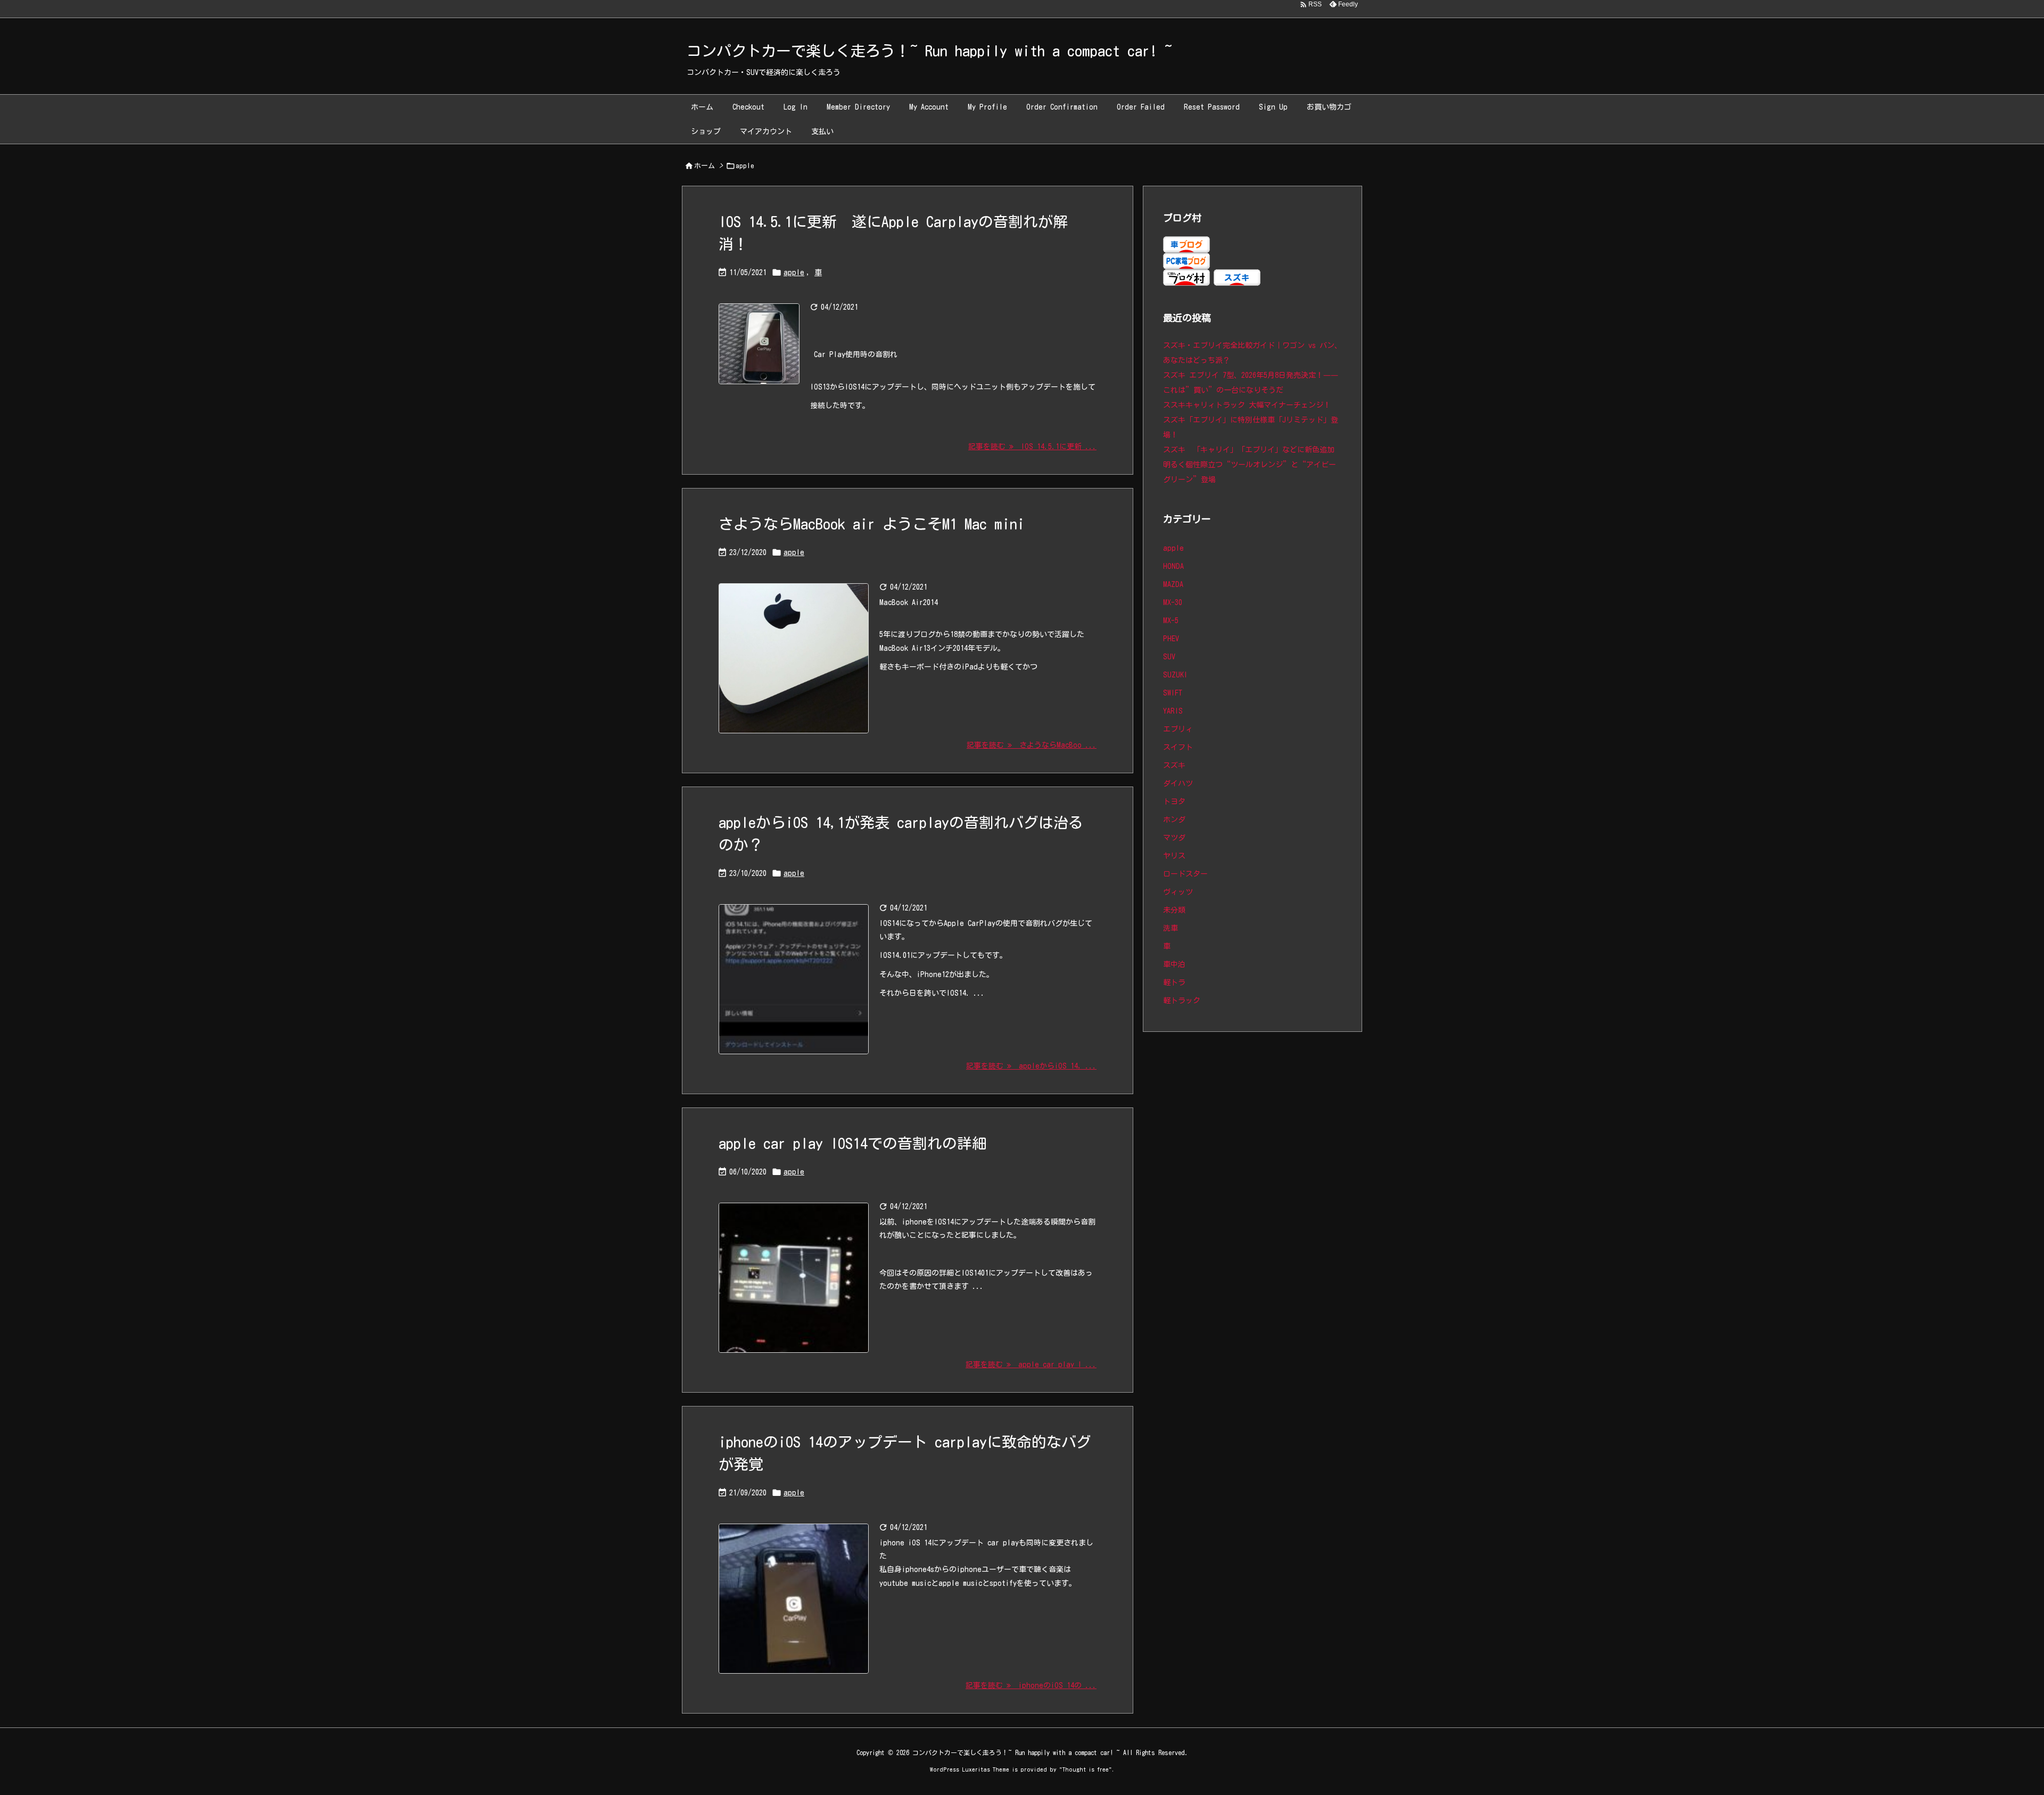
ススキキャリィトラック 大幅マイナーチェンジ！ (1247, 405)
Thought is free (1086, 1769)
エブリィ (1178, 729)
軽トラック (1182, 1000)
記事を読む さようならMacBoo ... (1032, 745)
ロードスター (1185, 874)
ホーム (704, 166)
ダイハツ (1178, 783)
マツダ (1174, 838)
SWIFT (1173, 693)
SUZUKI (1175, 675)
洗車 (1171, 928)
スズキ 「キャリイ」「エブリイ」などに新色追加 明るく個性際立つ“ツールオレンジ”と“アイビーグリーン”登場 (1252, 465)
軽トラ (1174, 982)
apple (794, 272)
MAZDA (1173, 584)
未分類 (1174, 910)
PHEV (1171, 639)
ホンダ (1174, 820)
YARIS (1173, 711)
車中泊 (1174, 964)
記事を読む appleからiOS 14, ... (1031, 1066)
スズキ (1174, 765)
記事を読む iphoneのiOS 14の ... (1031, 1685)
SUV (1169, 657)
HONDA (1173, 566)
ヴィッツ (1178, 892)
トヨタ (1174, 801)
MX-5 (1171, 621)
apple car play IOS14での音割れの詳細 (853, 1143)
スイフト (1178, 747)
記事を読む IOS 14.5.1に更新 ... (1032, 446)
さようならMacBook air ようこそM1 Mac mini (872, 524)
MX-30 (1173, 602)
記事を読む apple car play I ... (1031, 1364)
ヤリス (1174, 856)
